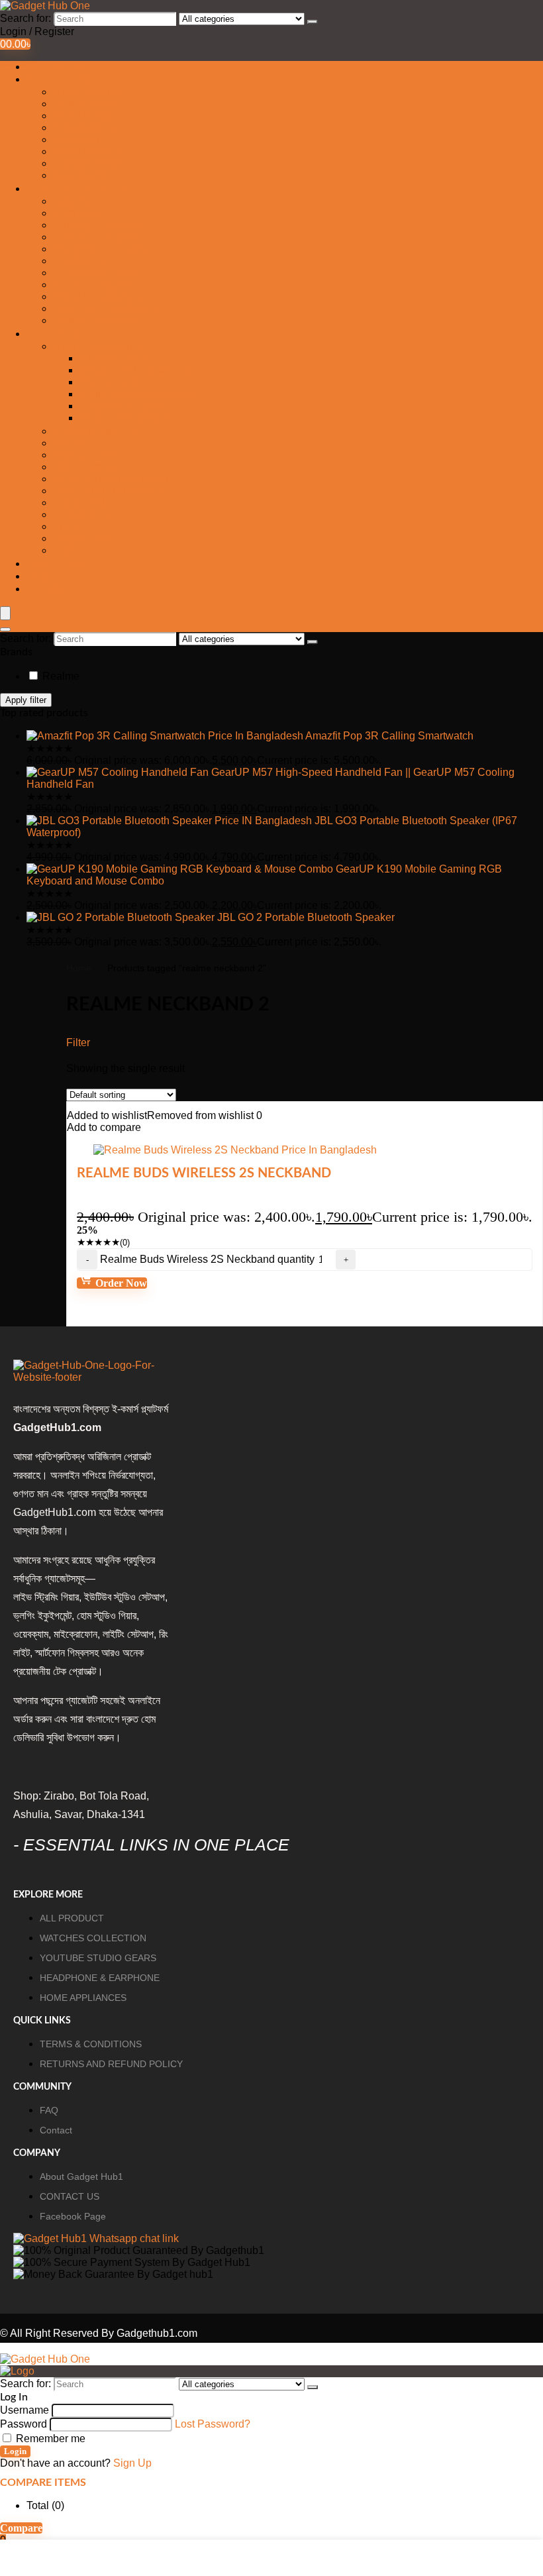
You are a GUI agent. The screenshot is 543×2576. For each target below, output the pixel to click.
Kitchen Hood (85, 455)
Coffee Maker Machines (109, 491)
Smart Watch (83, 116)
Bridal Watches (88, 151)
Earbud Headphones (102, 237)
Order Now (120, 1283)
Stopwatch (78, 139)
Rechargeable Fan (97, 431)
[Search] (313, 22)
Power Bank (108, 382)
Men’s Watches (89, 92)
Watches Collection (73, 80)
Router (69, 443)
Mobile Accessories (99, 346)
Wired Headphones (99, 296)
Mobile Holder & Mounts (136, 370)
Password (24, 2424)
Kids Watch (79, 175)
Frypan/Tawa (83, 538)
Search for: (25, 18)
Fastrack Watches (95, 163)
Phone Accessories (125, 418)
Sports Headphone (97, 320)
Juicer (67, 550)
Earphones (79, 261)
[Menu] (5, 613)
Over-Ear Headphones (106, 308)
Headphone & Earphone (83, 189)
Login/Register (62, 564)
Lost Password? (213, 2424)
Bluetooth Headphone (105, 249)
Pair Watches (84, 128)
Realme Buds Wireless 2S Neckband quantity (207, 1259)
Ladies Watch (85, 104)
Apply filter (26, 700)
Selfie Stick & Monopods (137, 394)
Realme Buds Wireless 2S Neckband (204, 1173)
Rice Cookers (85, 467)
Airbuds (71, 201)
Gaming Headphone (101, 225)
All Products (55, 67)
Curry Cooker (84, 503)
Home (79, 968)
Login (15, 2451)
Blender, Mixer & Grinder (111, 479)
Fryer (65, 526)
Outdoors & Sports (123, 406)
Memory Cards (114, 358)
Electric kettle (84, 514)
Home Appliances (68, 334)
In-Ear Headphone (96, 285)
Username (25, 2410)
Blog (37, 576)
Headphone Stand (96, 273)
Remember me (49, 2439)
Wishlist (46, 589)
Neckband (77, 213)
